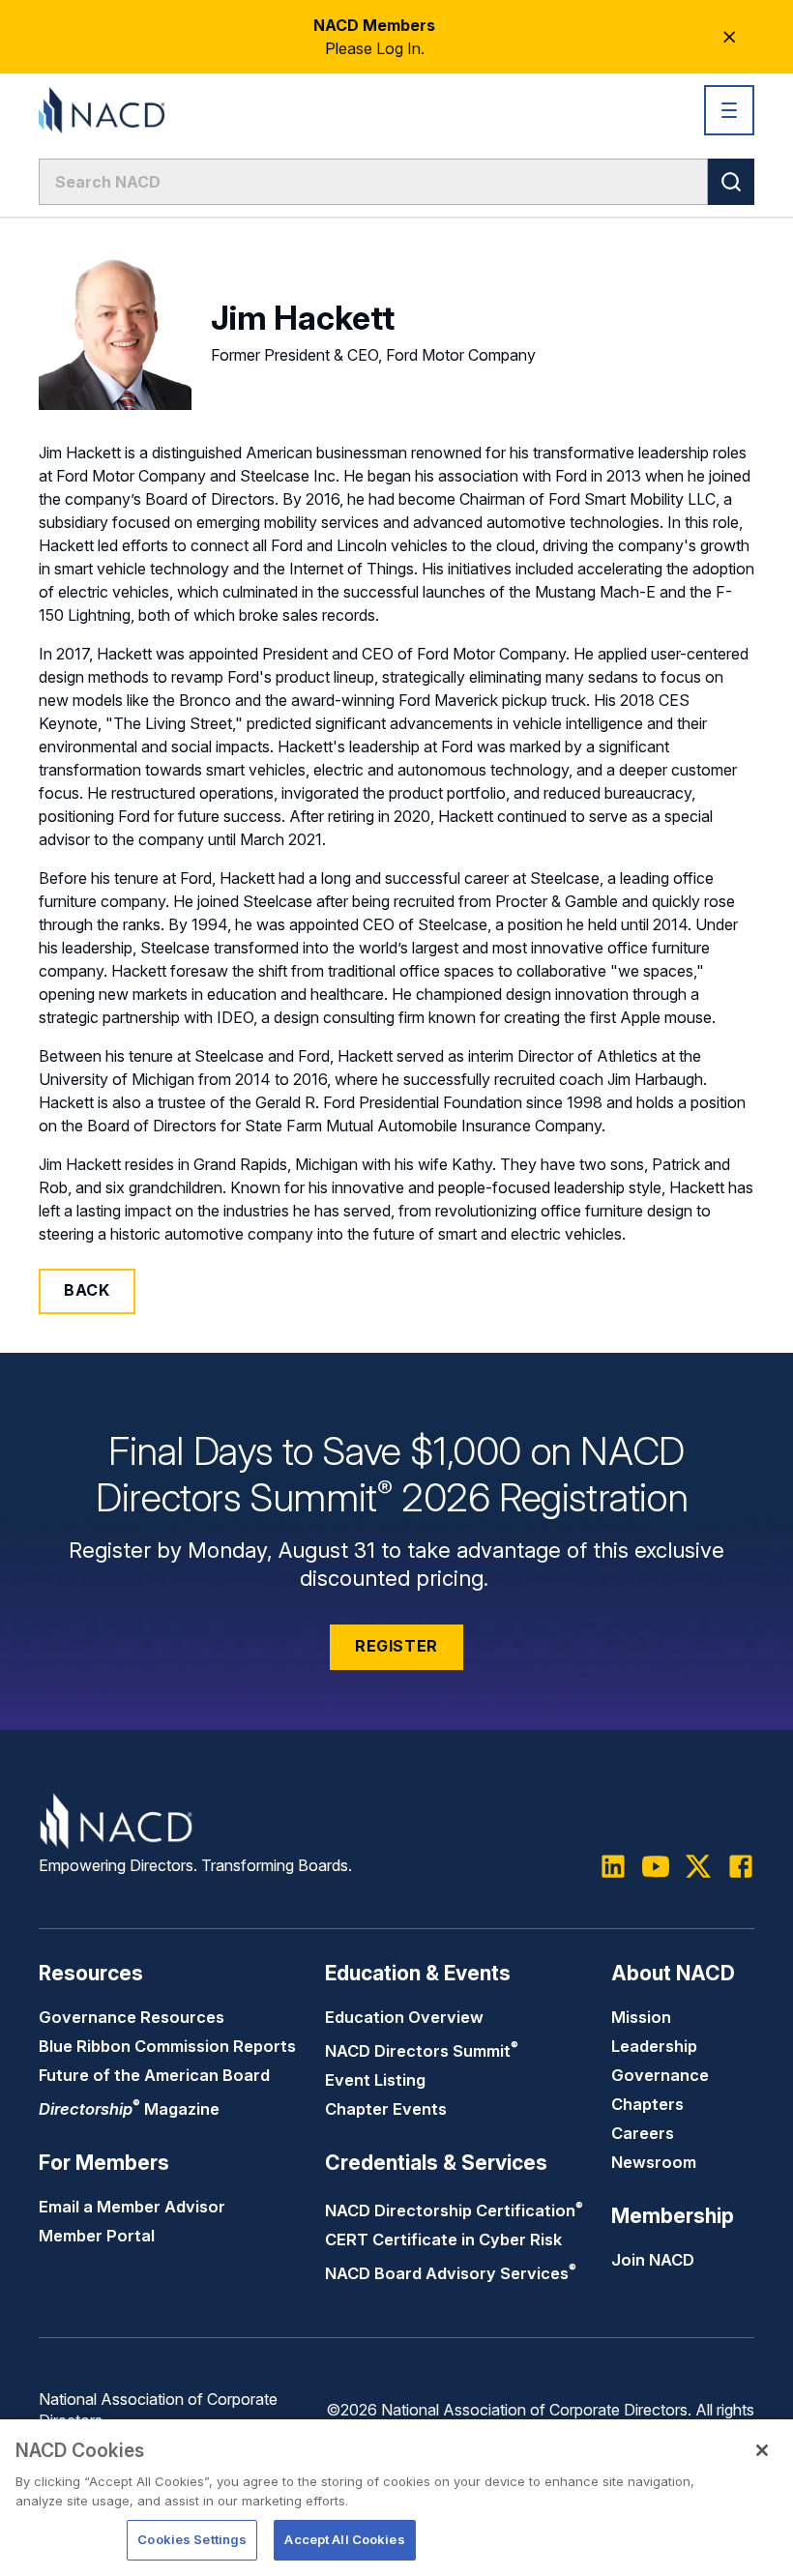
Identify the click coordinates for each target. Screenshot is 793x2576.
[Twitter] (698, 1866)
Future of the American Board (154, 2075)
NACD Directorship (454, 2210)
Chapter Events (386, 2109)
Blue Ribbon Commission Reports (167, 2046)
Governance (660, 2075)
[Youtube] (656, 1866)
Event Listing (375, 2080)
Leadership (654, 2046)
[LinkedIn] (613, 1866)
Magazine (129, 2109)
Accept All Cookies (344, 2539)
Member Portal (97, 2236)
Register (396, 1646)
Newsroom (654, 2162)
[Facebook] (741, 1866)
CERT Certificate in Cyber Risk (443, 2239)
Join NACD (653, 2260)
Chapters (647, 2104)
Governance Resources (132, 2017)
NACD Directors (422, 2051)
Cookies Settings (192, 2539)
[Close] (762, 2450)
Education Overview (404, 2017)
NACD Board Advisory (451, 2273)
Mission (641, 2017)
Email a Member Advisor (132, 2207)
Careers (643, 2133)
